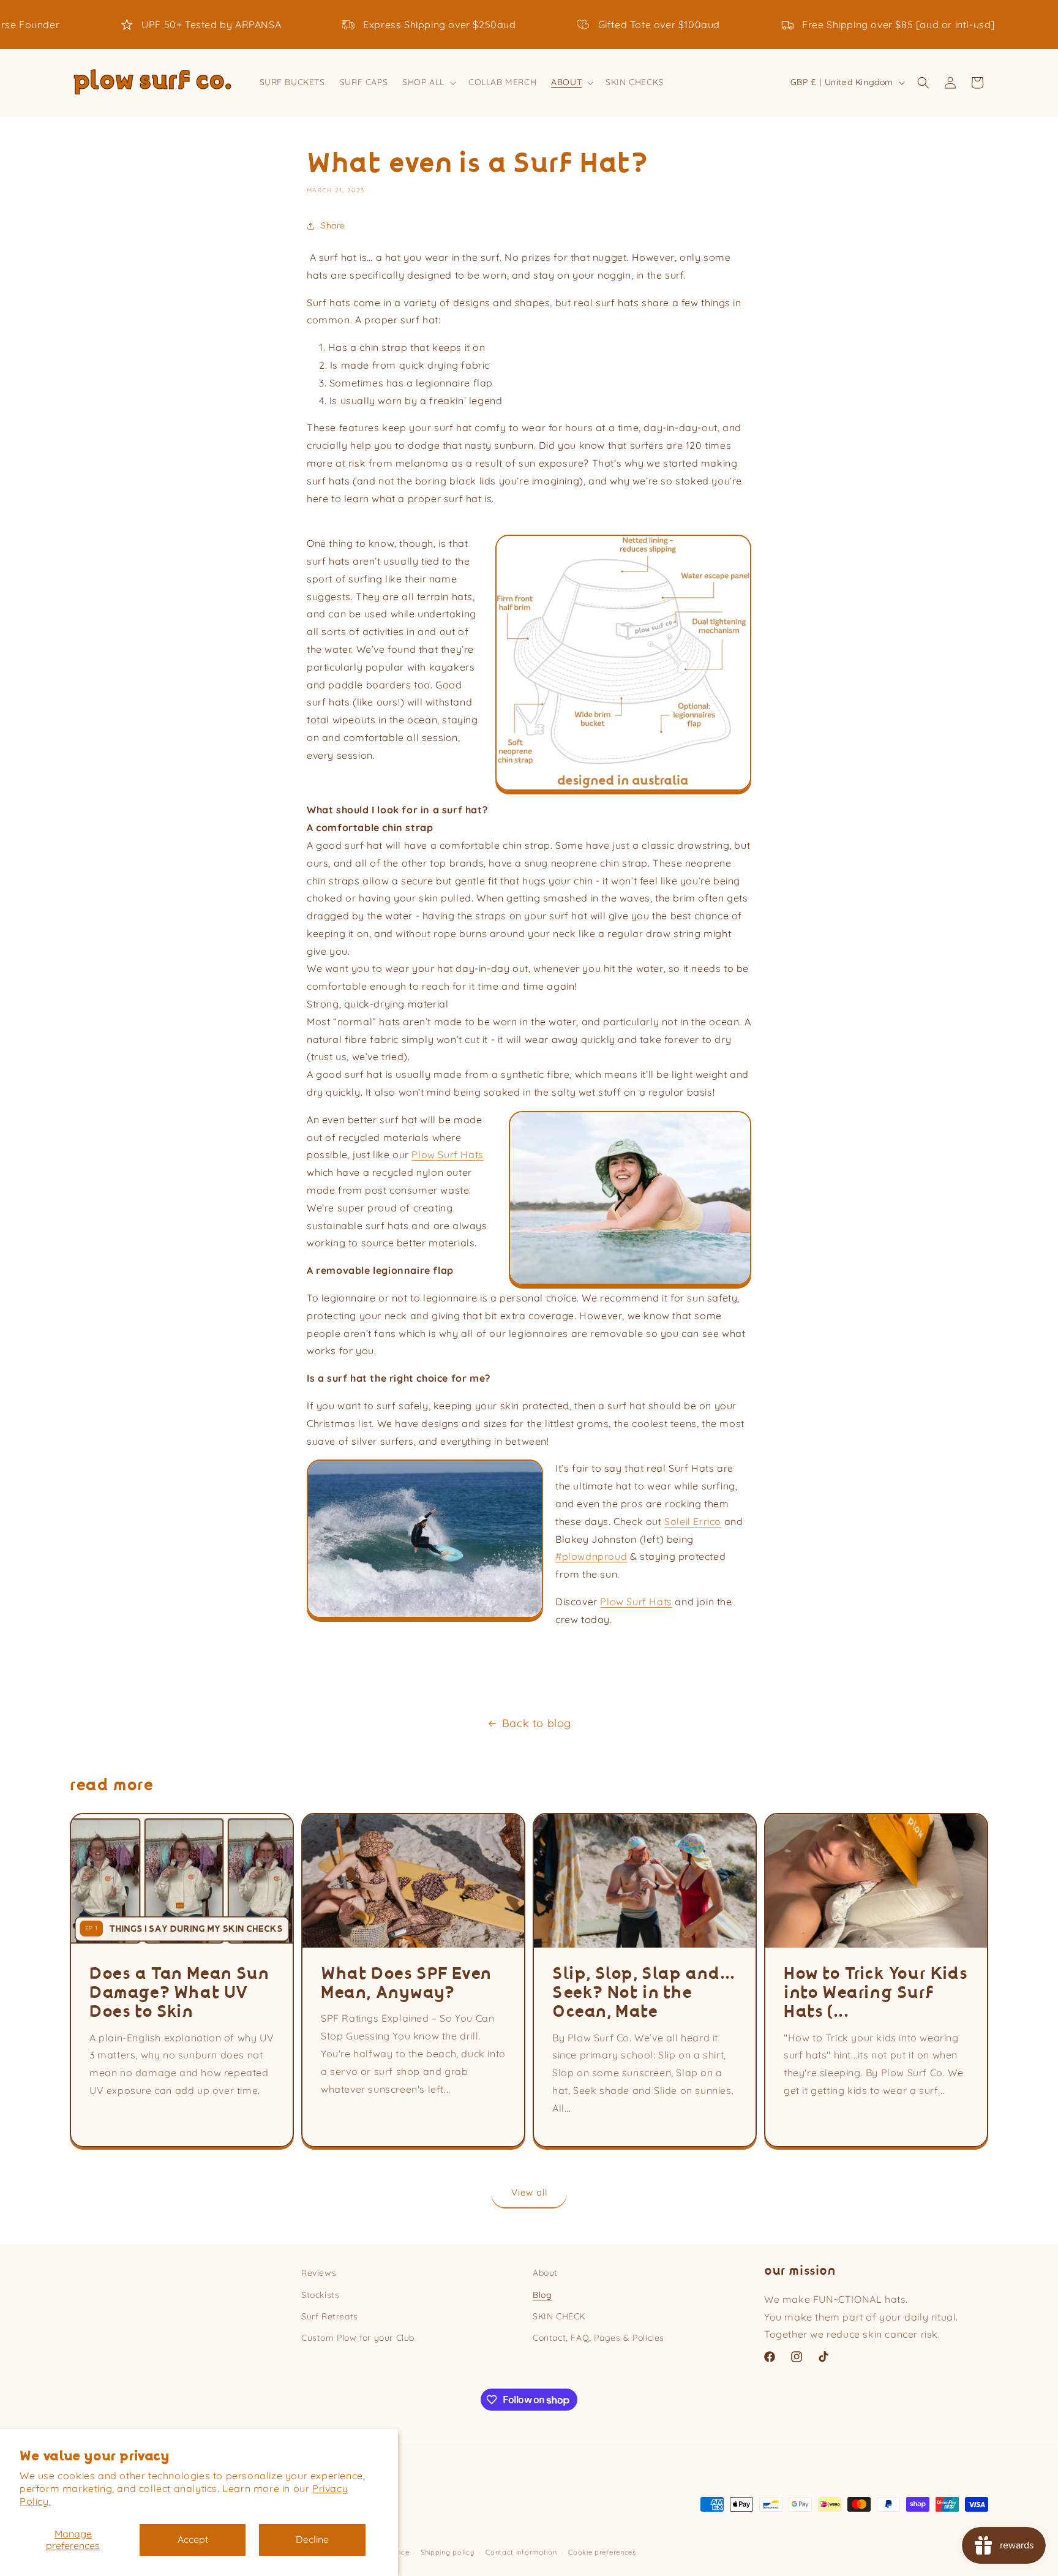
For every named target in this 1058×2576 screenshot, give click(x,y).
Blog (542, 2295)
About (545, 2273)
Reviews (319, 2273)
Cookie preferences (602, 2552)
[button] (428, 82)
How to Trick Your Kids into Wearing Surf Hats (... (876, 1993)
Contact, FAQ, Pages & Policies (598, 2338)
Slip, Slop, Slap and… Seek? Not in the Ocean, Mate (644, 1993)
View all (529, 2192)
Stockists (320, 2295)
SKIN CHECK (559, 2316)
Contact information (521, 2552)
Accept (193, 2539)
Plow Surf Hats (636, 1602)
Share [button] (333, 225)
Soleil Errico (693, 1521)
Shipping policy (448, 2552)
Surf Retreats (330, 2316)
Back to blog (537, 1723)
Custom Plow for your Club (358, 2338)
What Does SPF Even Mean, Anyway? (406, 1983)
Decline (312, 2539)
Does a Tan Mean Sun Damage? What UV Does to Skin (179, 1993)
